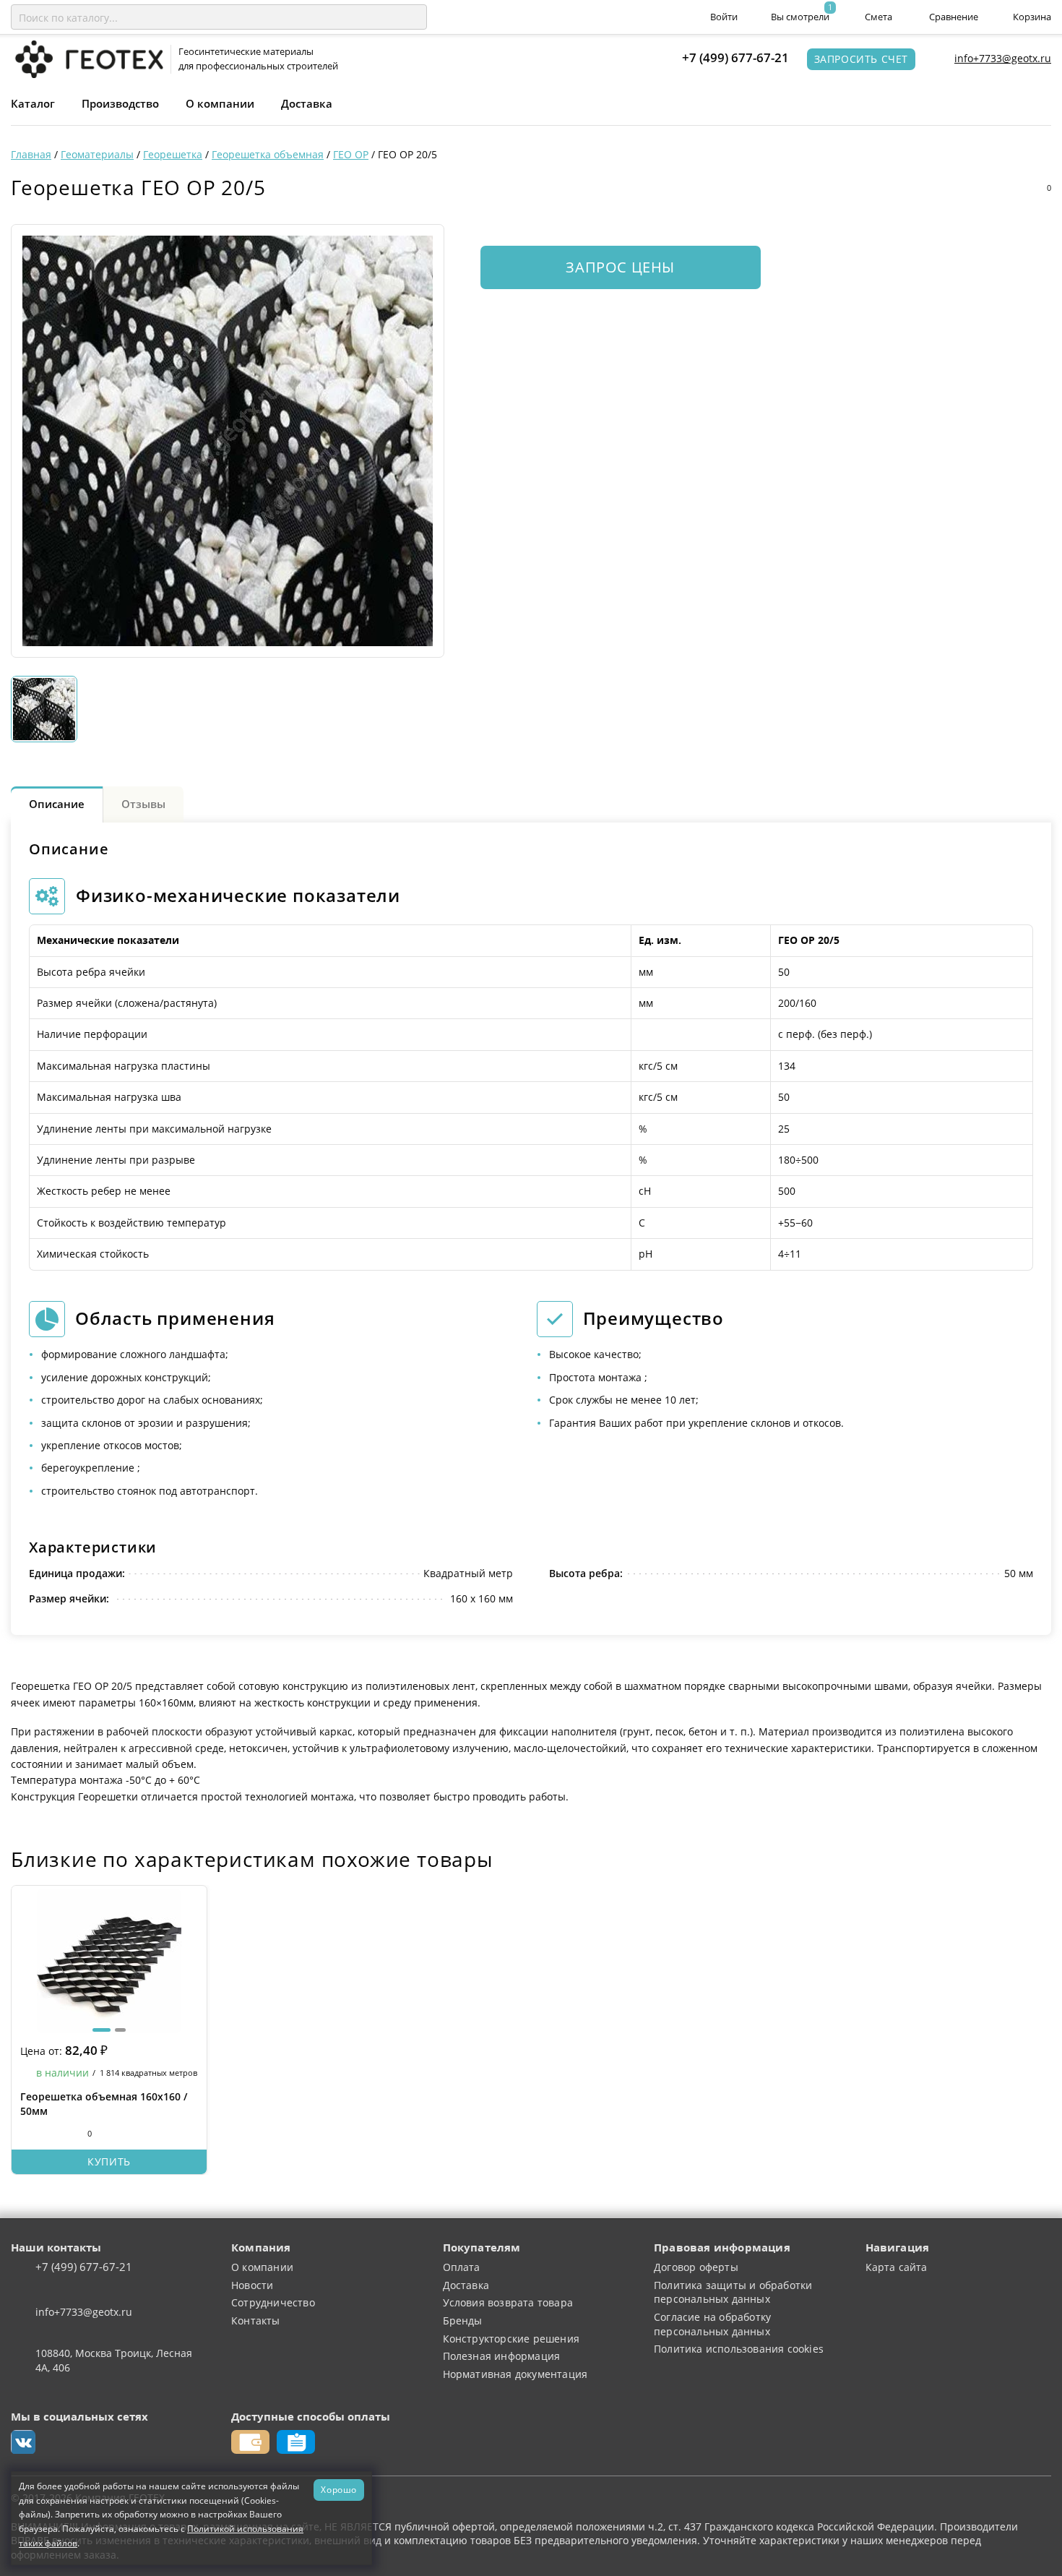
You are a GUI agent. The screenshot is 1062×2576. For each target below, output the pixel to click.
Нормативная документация (515, 2374)
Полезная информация (502, 2356)
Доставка (307, 103)
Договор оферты (696, 2267)
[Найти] (413, 17)
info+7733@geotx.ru (1003, 58)
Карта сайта (897, 2267)
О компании (220, 103)
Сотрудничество (273, 2302)
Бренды (463, 2320)
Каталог (33, 103)
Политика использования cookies (739, 2349)
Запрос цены (620, 267)
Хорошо (339, 2489)
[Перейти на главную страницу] (87, 58)
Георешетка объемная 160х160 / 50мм (104, 2104)
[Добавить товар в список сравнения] (982, 188)
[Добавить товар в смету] (1011, 188)
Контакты (256, 2320)
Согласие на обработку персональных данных (712, 2324)
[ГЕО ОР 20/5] (228, 441)
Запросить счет (861, 59)
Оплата (462, 2267)
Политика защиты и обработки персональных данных (733, 2292)
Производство (120, 103)
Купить (109, 2161)
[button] (102, 2030)
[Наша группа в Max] (23, 2442)
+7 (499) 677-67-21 (735, 57)
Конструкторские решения (511, 2339)
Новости (252, 2285)
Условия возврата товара (508, 2302)
